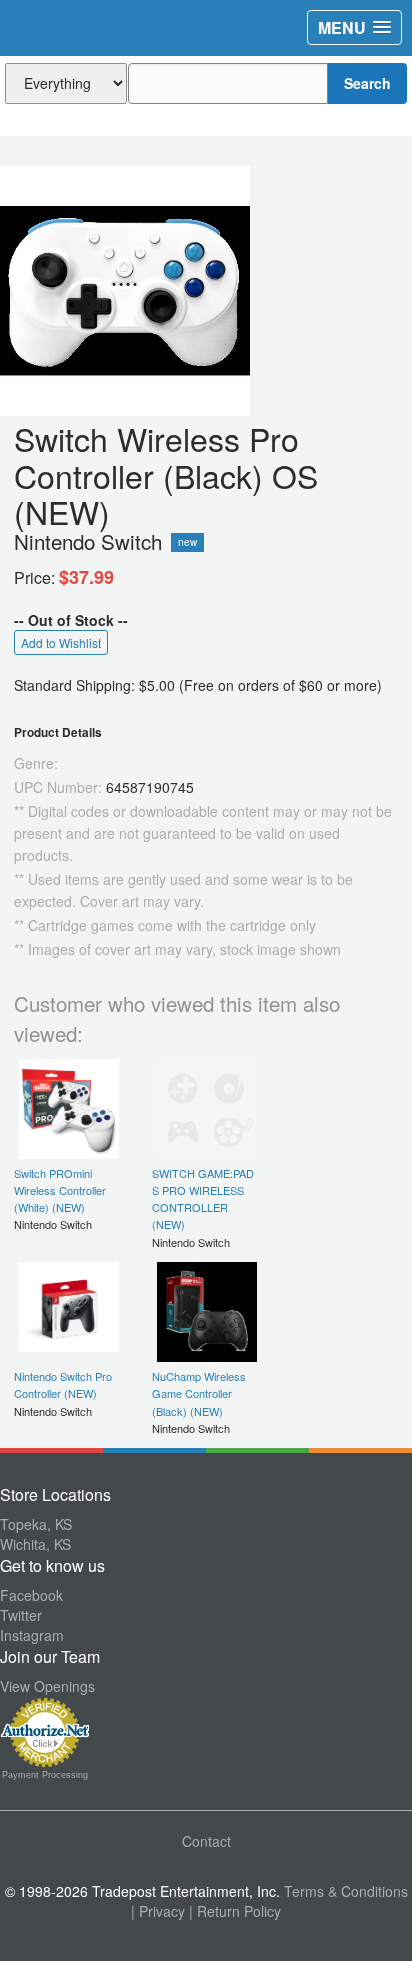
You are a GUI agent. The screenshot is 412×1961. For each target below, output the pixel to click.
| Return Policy (235, 1911)
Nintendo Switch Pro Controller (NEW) (63, 1384)
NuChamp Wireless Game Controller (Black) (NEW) (199, 1393)
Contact (206, 1841)
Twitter (21, 1615)
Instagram (32, 1635)
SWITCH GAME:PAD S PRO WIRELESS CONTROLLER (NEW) (203, 1199)
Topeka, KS (36, 1524)
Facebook (31, 1595)
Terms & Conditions (346, 1891)
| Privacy (158, 1911)
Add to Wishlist (61, 642)
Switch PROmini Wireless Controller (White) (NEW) (60, 1190)
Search (367, 83)
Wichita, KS (35, 1544)
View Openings (47, 1686)
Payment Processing (45, 1775)
